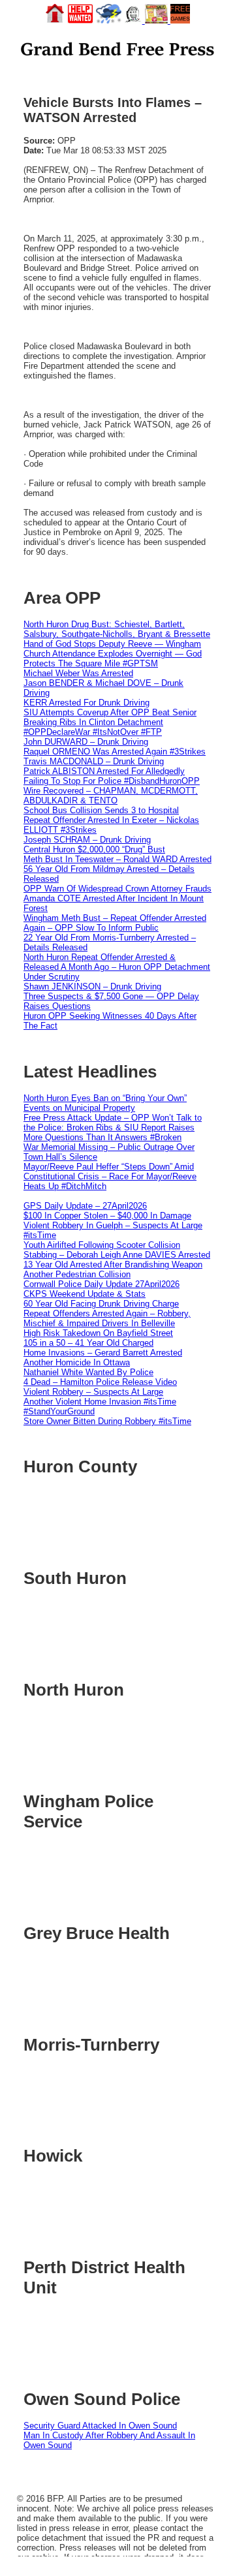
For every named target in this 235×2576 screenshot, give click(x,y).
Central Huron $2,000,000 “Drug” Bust (94, 849)
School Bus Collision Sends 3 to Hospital (101, 810)
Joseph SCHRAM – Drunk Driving (87, 840)
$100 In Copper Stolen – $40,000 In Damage (107, 1216)
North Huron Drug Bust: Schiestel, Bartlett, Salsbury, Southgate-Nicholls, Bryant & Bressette (117, 629)
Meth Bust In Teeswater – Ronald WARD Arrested (117, 859)
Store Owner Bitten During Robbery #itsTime (107, 1421)
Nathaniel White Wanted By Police (88, 1372)
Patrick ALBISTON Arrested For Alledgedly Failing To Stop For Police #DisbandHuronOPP (112, 776)
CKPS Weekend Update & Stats (85, 1294)
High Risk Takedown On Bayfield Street (98, 1333)
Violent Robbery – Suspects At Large (93, 1392)
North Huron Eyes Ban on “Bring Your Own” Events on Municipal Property (105, 1103)
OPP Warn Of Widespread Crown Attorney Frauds (117, 889)
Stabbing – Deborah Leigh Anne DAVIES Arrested (117, 1255)
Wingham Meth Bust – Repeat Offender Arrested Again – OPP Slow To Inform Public (115, 923)
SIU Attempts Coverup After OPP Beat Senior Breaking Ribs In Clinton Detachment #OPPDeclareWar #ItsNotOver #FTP (110, 722)
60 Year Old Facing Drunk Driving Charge (101, 1304)
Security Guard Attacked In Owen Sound (100, 2426)
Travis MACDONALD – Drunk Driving (94, 761)
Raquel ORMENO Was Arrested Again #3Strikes (115, 752)
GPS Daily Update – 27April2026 (85, 1206)
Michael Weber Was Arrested (78, 673)
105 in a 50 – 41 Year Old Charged (88, 1343)
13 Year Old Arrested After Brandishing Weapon (113, 1265)
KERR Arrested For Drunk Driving (86, 703)
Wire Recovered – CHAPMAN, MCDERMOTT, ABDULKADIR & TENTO (111, 796)
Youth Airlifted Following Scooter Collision (102, 1245)
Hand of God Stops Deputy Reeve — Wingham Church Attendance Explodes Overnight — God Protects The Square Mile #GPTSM (113, 654)
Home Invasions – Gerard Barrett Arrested (103, 1353)
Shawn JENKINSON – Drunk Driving (92, 986)
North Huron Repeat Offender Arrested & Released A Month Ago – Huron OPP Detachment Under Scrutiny (117, 967)
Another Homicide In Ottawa (77, 1362)
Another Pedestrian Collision (77, 1274)
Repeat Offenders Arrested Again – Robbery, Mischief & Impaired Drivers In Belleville (107, 1318)
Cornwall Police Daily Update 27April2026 (102, 1284)
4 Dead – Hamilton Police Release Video (100, 1382)
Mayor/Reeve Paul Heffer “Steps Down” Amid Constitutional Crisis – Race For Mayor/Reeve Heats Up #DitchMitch (110, 1176)
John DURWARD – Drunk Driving (86, 742)
